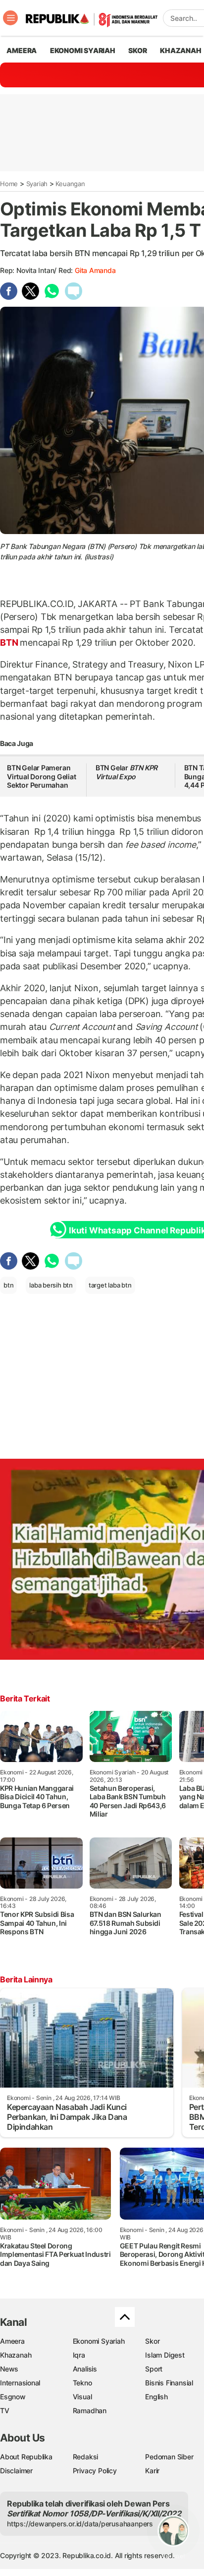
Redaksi (86, 2457)
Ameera (12, 2341)
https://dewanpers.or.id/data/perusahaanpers (80, 2524)
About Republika (26, 2457)
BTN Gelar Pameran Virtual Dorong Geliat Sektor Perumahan (42, 776)
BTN (10, 643)
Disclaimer (16, 2471)
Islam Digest (165, 2355)
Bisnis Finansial (169, 2383)
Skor (152, 2341)
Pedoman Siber (169, 2457)
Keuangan (70, 184)
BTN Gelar (127, 772)
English (156, 2397)
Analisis (85, 2369)
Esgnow (13, 2397)
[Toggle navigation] (10, 18)
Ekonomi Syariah (83, 50)
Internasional (20, 2383)
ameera (22, 50)
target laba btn (110, 1285)
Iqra (79, 2355)
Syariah (37, 184)
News (9, 2369)
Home (9, 184)
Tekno (82, 2383)
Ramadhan (90, 2410)
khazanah (180, 50)
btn (8, 1285)
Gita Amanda (95, 270)
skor (137, 50)
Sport (154, 2369)
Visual (82, 2397)
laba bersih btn (51, 1285)
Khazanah (16, 2355)
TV (5, 2410)
